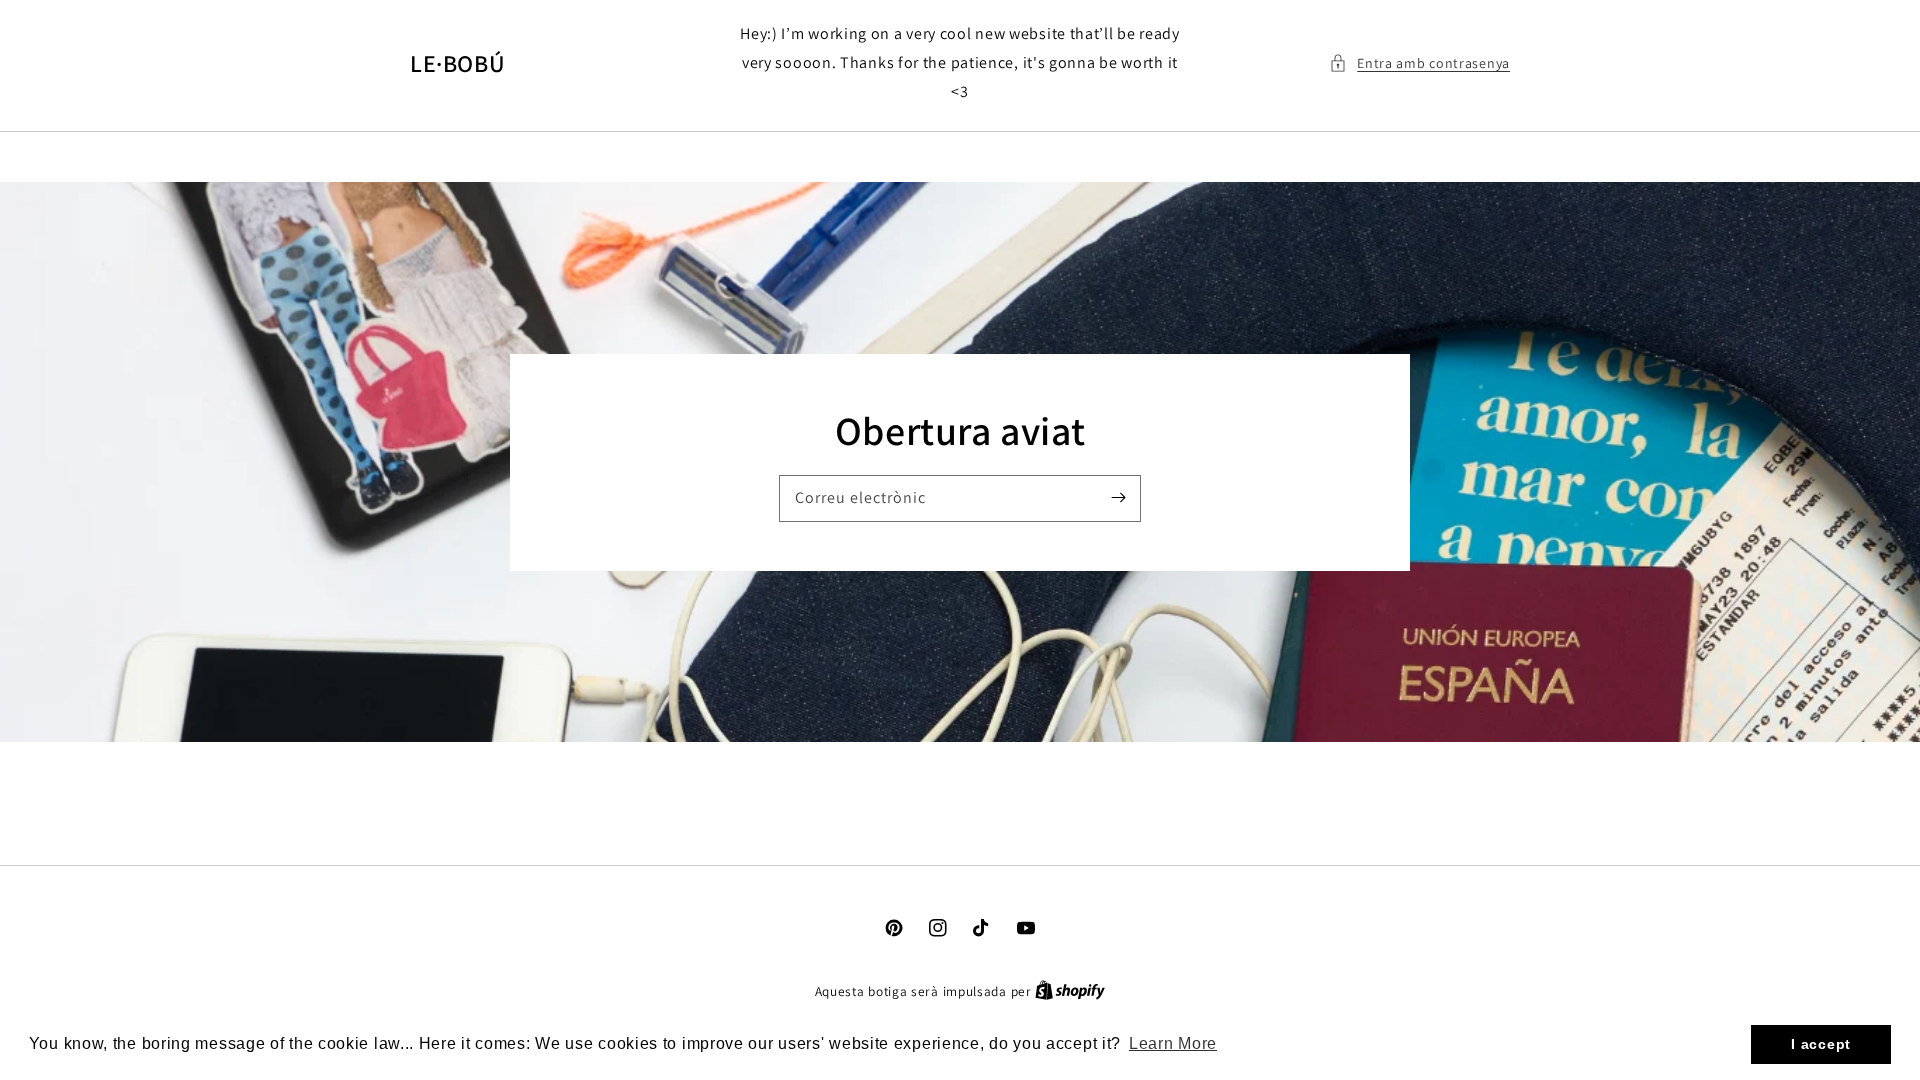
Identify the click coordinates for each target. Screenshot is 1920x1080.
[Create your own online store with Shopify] (1070, 991)
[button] (1419, 63)
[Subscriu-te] (1118, 498)
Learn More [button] (1173, 1043)
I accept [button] (1821, 1044)
